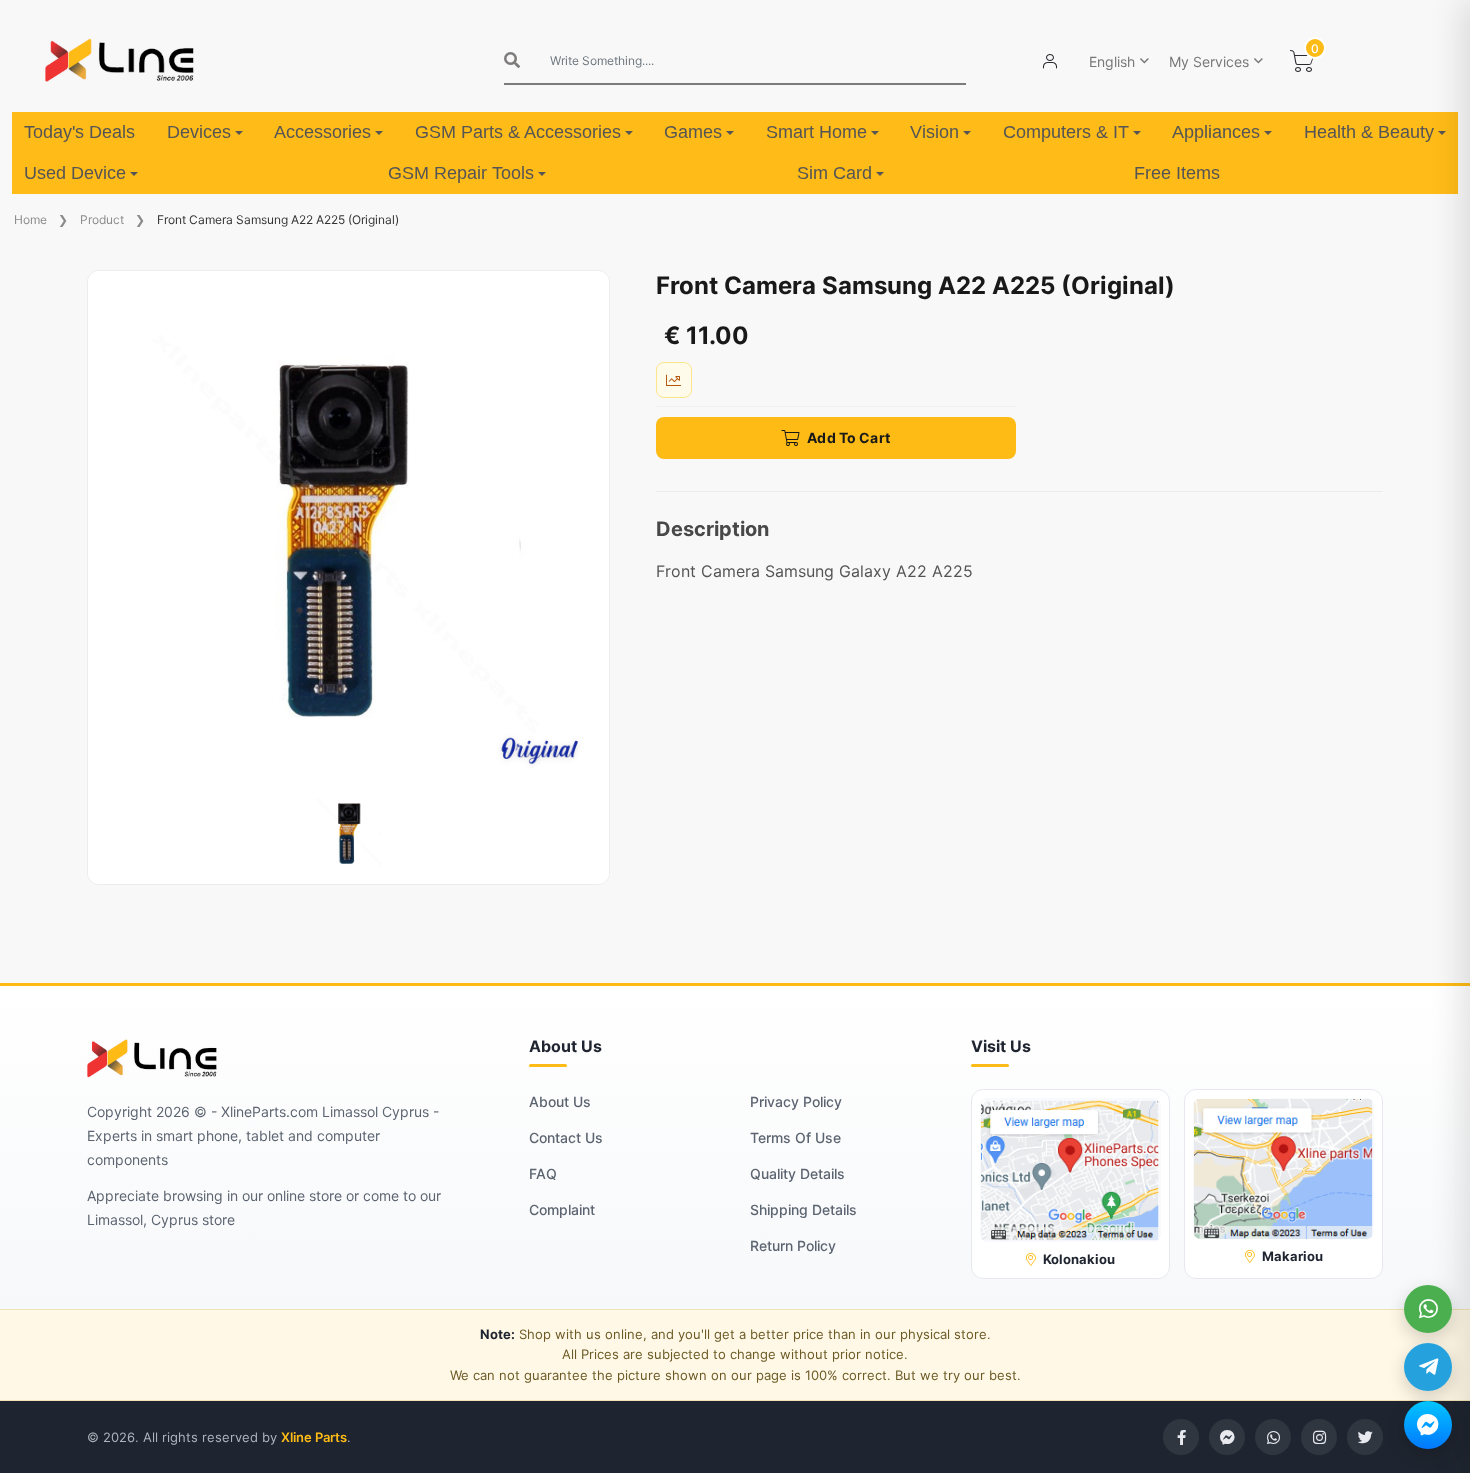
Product (102, 219)
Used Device (75, 173)
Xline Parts (314, 1437)
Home (30, 219)
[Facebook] (1181, 1437)
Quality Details (797, 1173)
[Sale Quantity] (674, 380)
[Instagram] (1319, 1437)
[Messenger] (1428, 1425)
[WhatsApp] (1428, 1309)
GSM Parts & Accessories (518, 132)
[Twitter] (1365, 1437)
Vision (934, 132)
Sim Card (834, 173)
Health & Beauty (1369, 132)
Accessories (322, 132)
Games (693, 132)
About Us (560, 1101)
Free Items (1177, 173)
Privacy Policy (796, 1101)
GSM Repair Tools (461, 173)
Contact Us (566, 1137)
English (1112, 61)
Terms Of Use (795, 1137)
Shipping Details (803, 1209)
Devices (199, 132)
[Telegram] (1428, 1367)
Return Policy (793, 1245)
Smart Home (816, 132)
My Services (1209, 61)
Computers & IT (1066, 132)
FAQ (543, 1173)
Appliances (1216, 132)
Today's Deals (79, 132)
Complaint (562, 1209)
